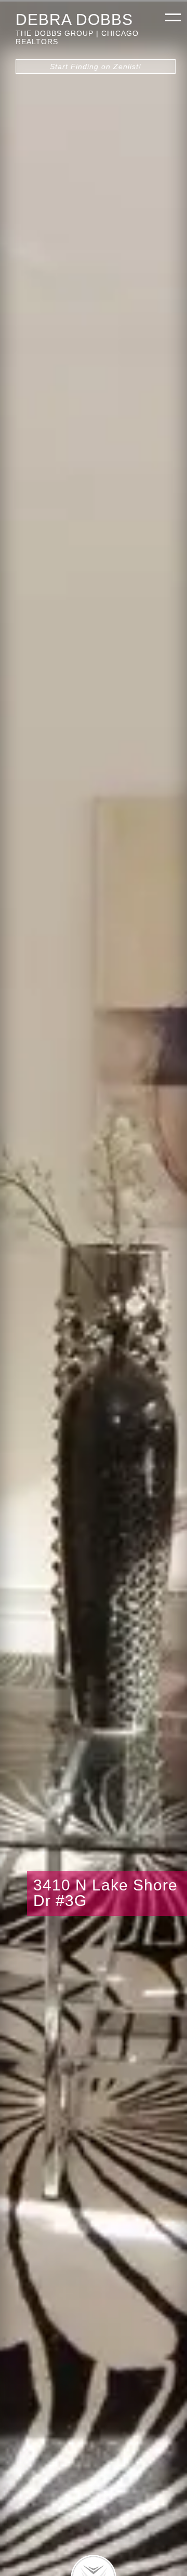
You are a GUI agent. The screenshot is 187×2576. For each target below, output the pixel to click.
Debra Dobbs (74, 19)
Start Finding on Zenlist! (96, 66)
